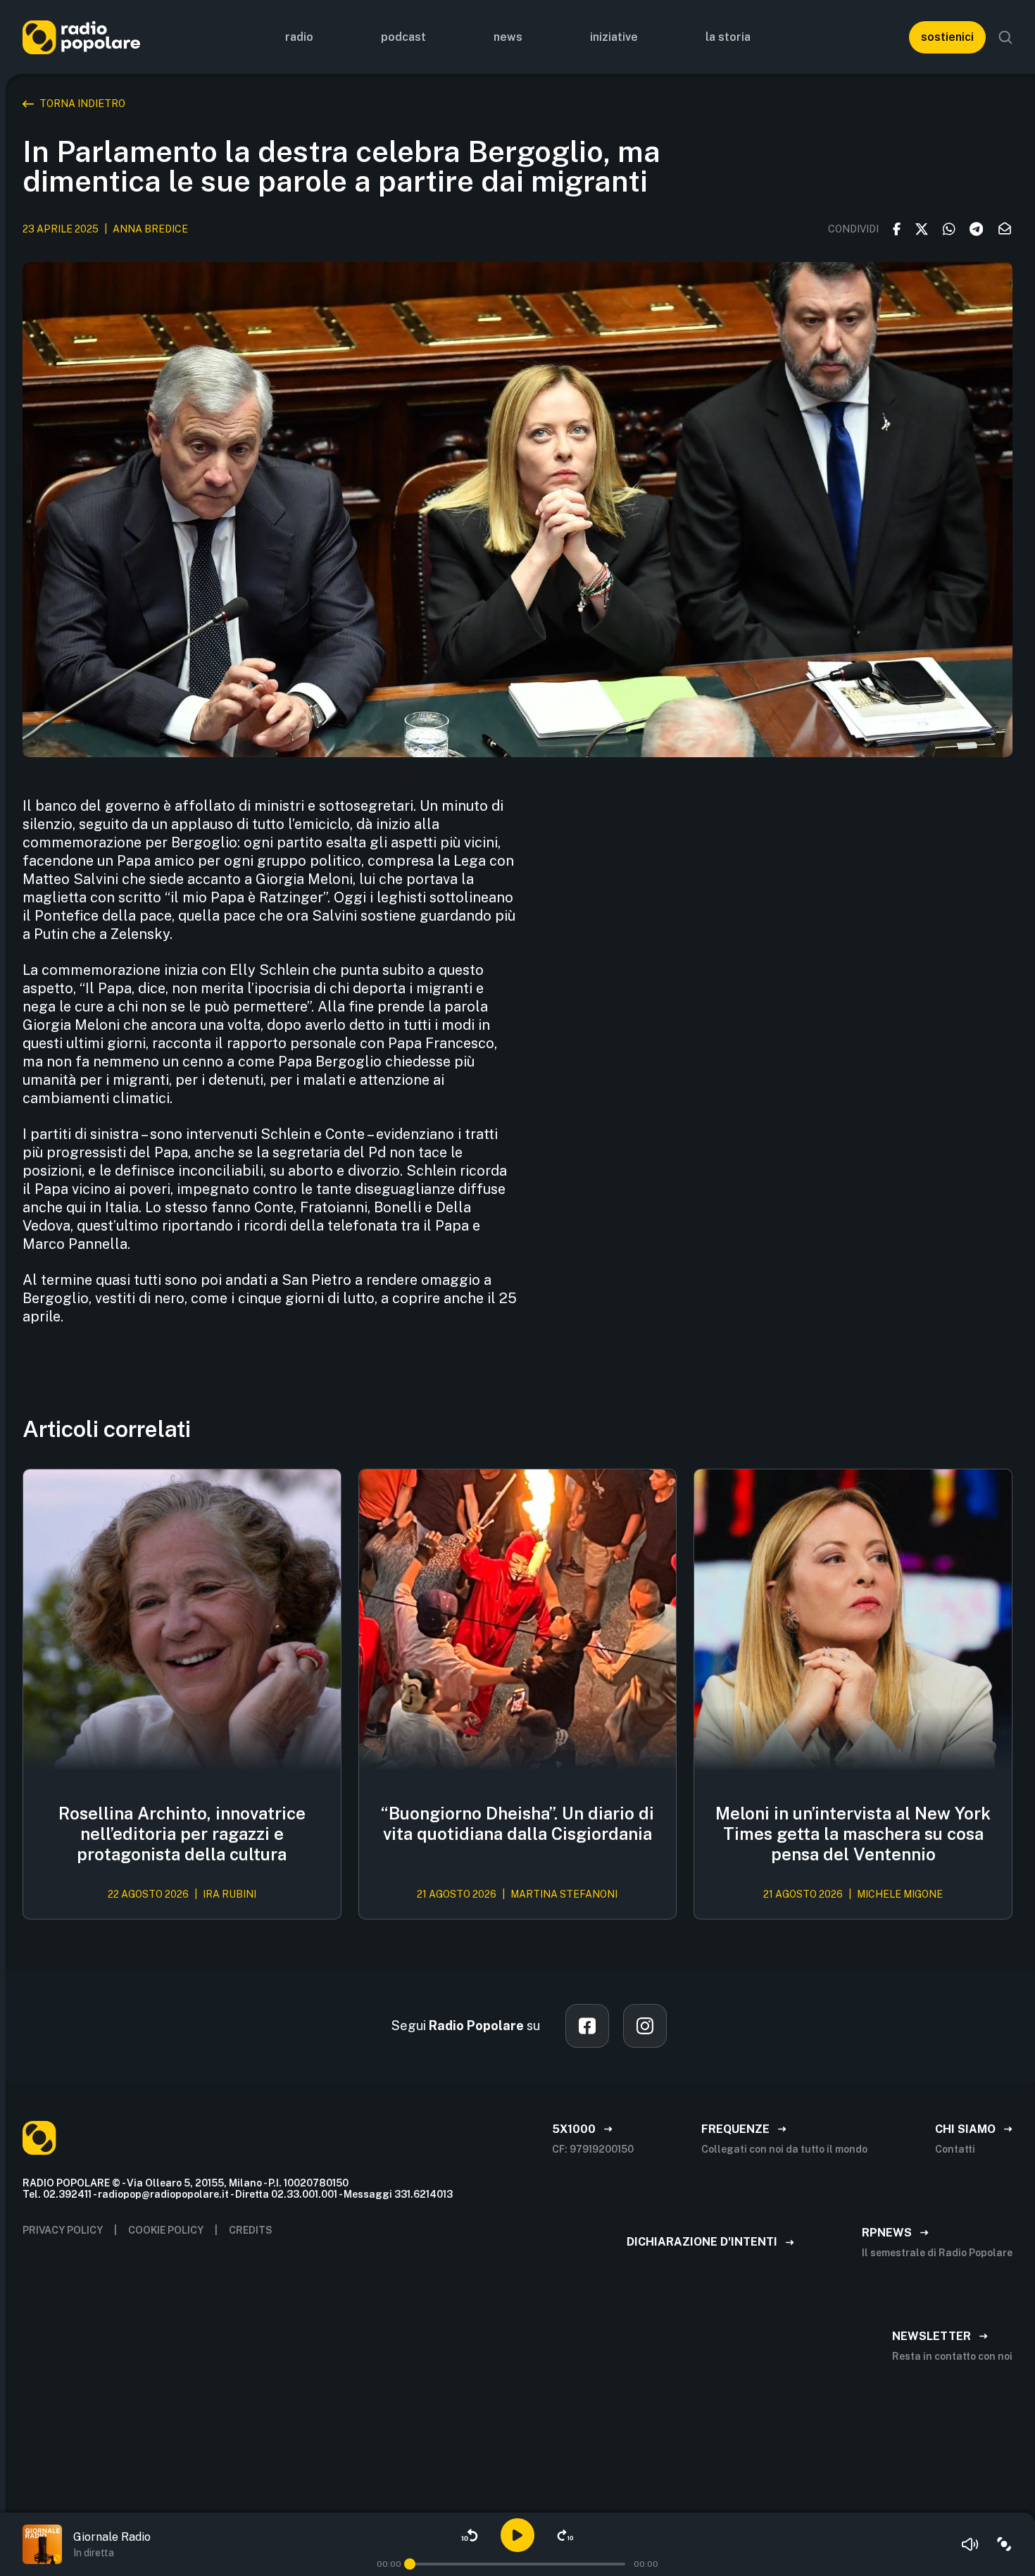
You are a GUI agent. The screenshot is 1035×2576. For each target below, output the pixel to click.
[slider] (410, 2564)
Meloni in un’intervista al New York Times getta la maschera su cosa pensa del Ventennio (853, 1834)
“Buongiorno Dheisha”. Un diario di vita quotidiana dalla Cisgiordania (517, 1823)
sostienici (947, 37)
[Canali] (1004, 2544)
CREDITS (251, 2230)
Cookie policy (166, 2230)
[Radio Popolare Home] (81, 37)
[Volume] (970, 2544)
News (508, 37)
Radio (299, 37)
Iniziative (614, 37)
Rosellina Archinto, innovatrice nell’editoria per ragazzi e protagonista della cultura (182, 1834)
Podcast (403, 37)
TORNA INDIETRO (82, 104)
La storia (728, 37)
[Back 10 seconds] (470, 2535)
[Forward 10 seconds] (565, 2535)
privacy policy (63, 2230)
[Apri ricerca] (1005, 37)
